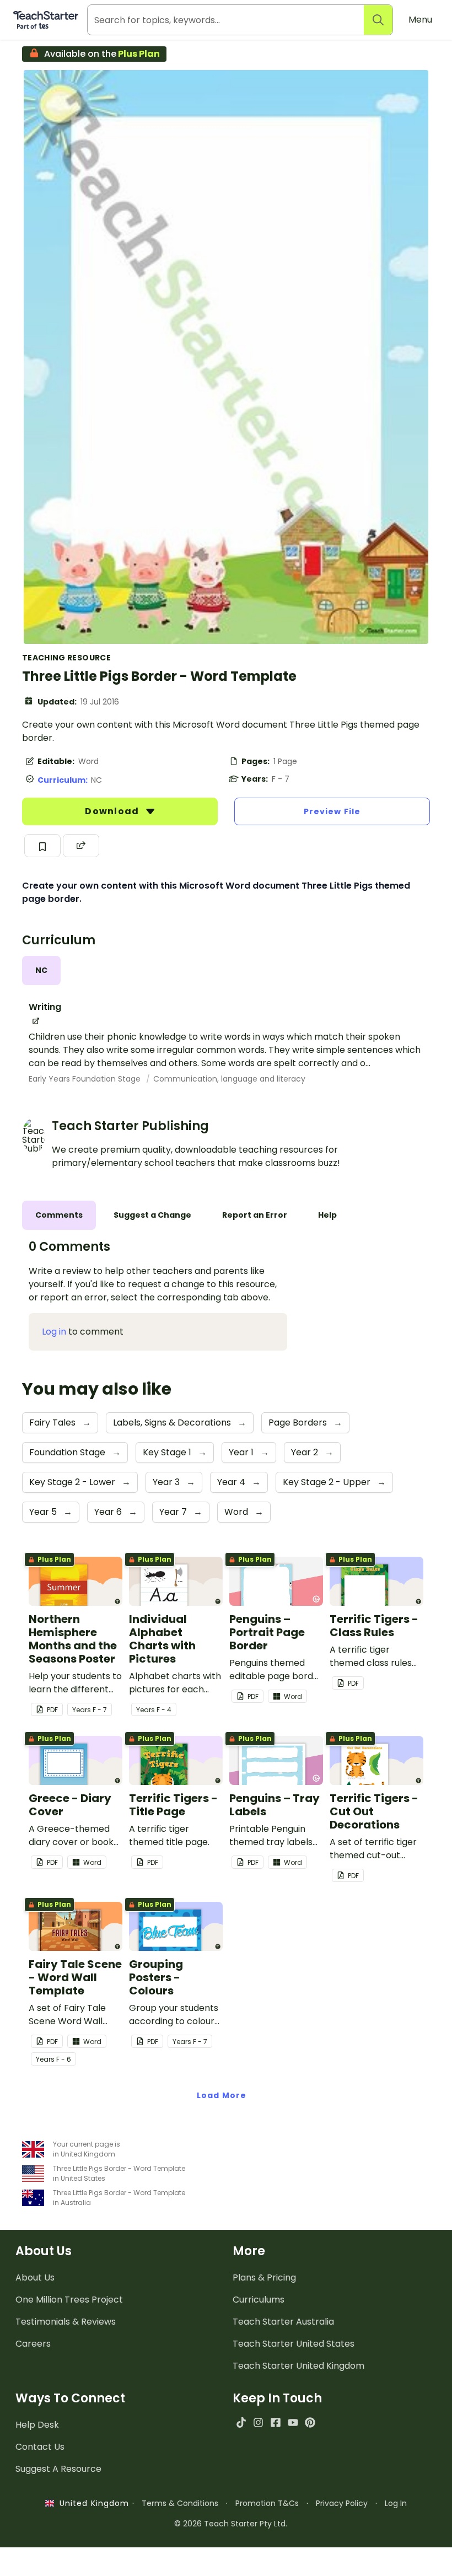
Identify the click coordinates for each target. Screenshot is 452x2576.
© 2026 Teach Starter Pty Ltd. (231, 2524)
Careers (33, 2344)
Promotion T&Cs (267, 2503)
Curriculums (259, 2300)
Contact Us (40, 2447)
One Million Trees (69, 2300)
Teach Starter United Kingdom (298, 2366)
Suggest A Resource (58, 2469)
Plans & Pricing (264, 2277)
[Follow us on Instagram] (258, 2422)
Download (113, 811)
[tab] (41, 970)
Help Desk (37, 2425)
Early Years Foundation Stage (86, 1079)
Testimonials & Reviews (66, 2322)
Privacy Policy (342, 2503)
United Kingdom (92, 2503)
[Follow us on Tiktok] (241, 2422)
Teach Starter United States (294, 2344)
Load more (222, 2095)
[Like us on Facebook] (275, 2422)
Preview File (332, 811)
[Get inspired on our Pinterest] (310, 2422)
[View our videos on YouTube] (293, 2422)
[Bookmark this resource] (42, 846)
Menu (420, 20)
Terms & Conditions (180, 2503)
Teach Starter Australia (283, 2322)
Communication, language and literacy (229, 1079)
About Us (35, 2277)
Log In (396, 2503)
